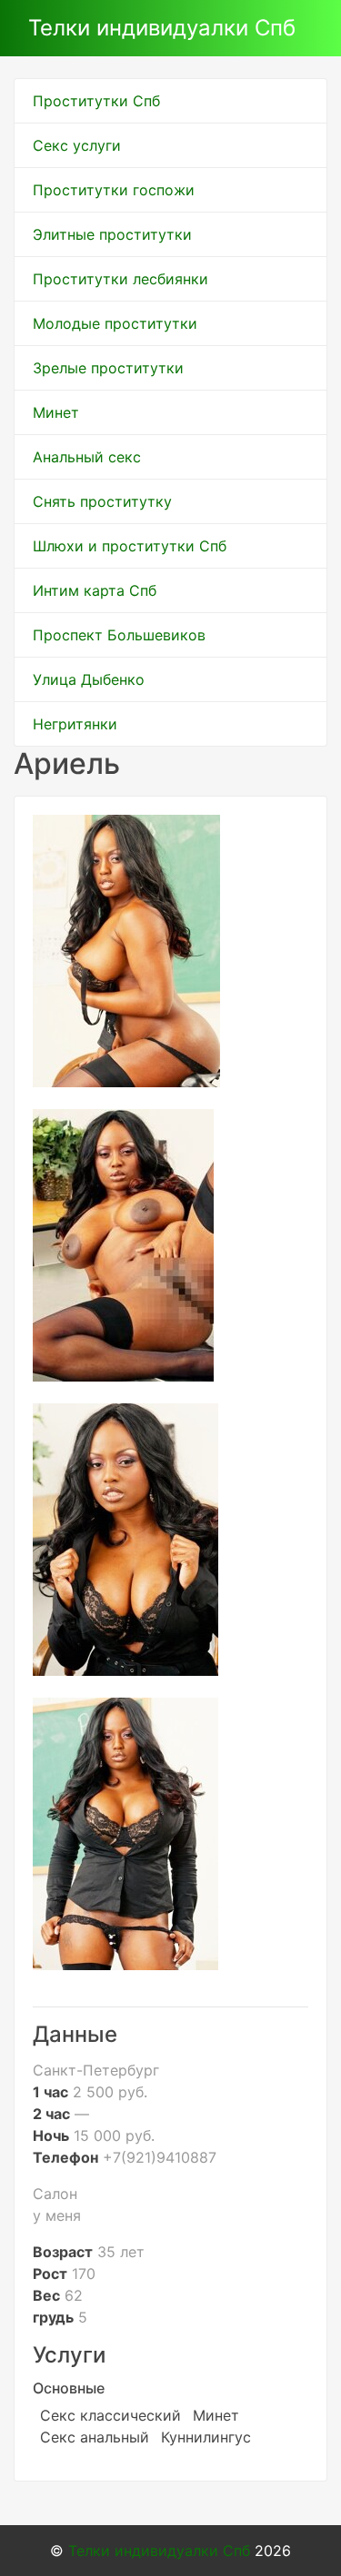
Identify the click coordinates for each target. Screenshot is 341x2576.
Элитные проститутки (112, 234)
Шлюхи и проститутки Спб (130, 546)
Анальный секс (87, 457)
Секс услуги (77, 145)
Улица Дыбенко (89, 679)
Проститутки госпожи (114, 190)
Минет (56, 412)
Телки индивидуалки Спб (162, 28)
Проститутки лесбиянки (120, 279)
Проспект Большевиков (119, 635)
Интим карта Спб (95, 590)
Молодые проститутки (115, 323)
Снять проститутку (102, 501)
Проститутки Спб (96, 101)
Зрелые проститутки (108, 368)
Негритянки (75, 724)
